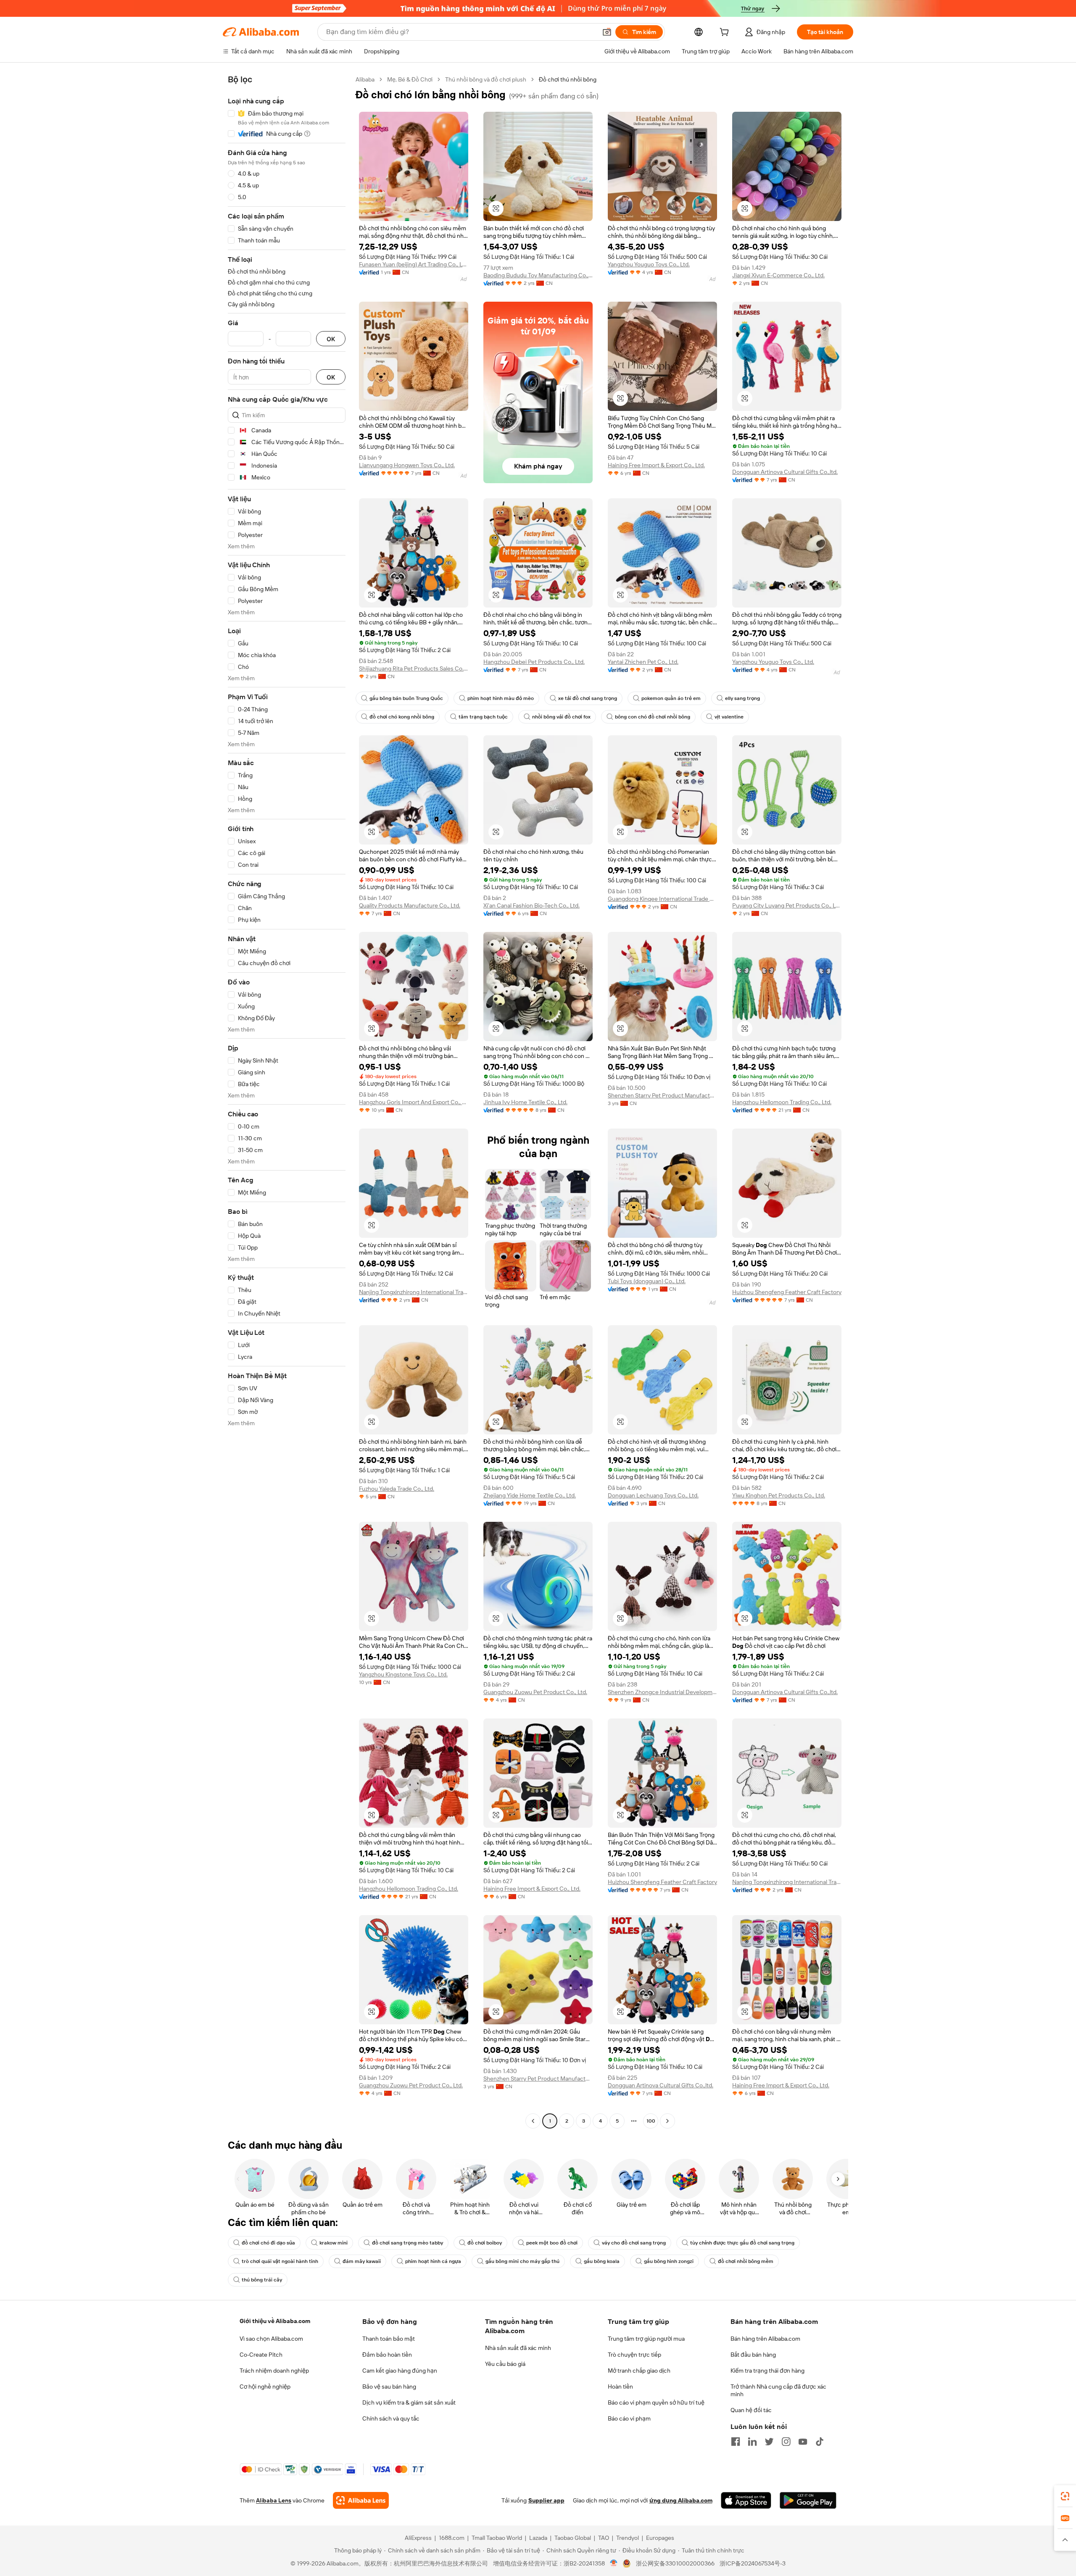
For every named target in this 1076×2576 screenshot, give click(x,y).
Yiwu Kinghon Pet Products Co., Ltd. (779, 1495)
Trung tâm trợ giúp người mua (646, 2339)
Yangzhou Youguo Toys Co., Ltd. (649, 264)
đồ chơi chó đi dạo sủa (268, 2243)
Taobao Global (573, 2538)
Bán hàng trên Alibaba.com (765, 2339)
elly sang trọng (742, 698)
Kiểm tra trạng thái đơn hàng (767, 2371)
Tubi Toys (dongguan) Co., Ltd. (647, 1281)
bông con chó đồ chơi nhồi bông (653, 717)
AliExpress (418, 2538)
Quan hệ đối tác (751, 2410)
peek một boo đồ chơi (552, 2243)
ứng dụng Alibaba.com (681, 2500)
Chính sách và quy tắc (391, 2418)
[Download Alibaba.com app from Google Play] (808, 2500)
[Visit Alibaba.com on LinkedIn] (752, 2442)
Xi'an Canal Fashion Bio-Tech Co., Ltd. (531, 905)
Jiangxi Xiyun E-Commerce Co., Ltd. (778, 275)
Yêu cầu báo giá (505, 2364)
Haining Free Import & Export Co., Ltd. (656, 465)
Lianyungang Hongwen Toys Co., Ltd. (407, 465)
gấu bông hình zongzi (669, 2261)
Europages (660, 2538)
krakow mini (334, 2243)
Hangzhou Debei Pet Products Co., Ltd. (534, 662)
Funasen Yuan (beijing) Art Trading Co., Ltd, (414, 264)
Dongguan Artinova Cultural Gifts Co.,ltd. (785, 472)
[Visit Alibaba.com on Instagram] (786, 2442)
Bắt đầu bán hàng (753, 2355)
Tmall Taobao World (497, 2538)
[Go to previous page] (533, 2121)
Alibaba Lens (274, 2500)
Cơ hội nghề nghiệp (265, 2387)
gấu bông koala (602, 2261)
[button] (607, 32)
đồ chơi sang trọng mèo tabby (407, 2243)
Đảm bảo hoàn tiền (387, 2355)
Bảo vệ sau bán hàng (389, 2387)
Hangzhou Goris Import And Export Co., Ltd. (414, 1102)
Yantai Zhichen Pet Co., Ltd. (643, 662)
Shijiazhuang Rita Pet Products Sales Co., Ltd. (414, 668)
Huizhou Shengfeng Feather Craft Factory (787, 1292)
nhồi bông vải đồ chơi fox (561, 717)
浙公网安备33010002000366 (675, 2563)
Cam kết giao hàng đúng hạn (400, 2371)
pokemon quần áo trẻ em (671, 698)
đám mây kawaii (362, 2261)
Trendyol (628, 2538)
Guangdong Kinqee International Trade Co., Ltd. (662, 899)
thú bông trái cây (262, 2280)
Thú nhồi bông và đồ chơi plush (486, 79)
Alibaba (365, 79)
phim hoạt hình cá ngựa (433, 2261)
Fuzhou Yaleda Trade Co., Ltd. (397, 1489)
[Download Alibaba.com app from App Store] (746, 2500)
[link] (1065, 2496)
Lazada (538, 2538)
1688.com (452, 2538)
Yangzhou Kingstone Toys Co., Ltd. (403, 1674)
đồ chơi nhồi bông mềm (746, 2261)
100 (651, 2121)
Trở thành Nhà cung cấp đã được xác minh (778, 2390)
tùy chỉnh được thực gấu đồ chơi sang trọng (742, 2243)
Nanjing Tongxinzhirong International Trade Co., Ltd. (414, 1292)
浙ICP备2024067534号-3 (753, 2563)
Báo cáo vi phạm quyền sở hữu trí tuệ (656, 2402)
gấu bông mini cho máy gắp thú (522, 2261)
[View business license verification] (614, 2563)
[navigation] (287, 1101)
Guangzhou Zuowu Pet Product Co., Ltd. (535, 1692)
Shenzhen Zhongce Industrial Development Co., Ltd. (662, 1692)
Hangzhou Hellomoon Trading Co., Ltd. (782, 1102)
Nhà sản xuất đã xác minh (518, 2348)
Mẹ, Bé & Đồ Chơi (410, 79)
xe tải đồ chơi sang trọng (588, 698)
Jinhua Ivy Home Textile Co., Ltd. (525, 1102)
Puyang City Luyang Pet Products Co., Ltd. (787, 905)
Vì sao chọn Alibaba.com (271, 2339)
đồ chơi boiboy (485, 2243)
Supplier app (546, 2500)
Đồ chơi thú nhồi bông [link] (568, 79)
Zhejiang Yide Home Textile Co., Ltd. (530, 1495)
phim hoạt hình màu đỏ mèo (501, 698)
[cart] (726, 33)
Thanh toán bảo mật (389, 2339)
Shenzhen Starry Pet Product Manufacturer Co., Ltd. (662, 1095)
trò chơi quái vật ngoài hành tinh (280, 2261)
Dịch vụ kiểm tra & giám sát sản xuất (409, 2402)
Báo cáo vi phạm (629, 2418)
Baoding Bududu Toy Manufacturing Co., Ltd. (538, 275)
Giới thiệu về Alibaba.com (275, 2321)
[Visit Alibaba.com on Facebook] (736, 2442)
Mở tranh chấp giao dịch (639, 2371)
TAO (604, 2538)
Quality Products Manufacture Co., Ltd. (410, 905)
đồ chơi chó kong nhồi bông (402, 717)
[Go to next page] (667, 2121)
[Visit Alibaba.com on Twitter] (769, 2442)
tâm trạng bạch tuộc (483, 717)
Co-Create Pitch (261, 2355)
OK (331, 339)
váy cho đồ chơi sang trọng (634, 2243)
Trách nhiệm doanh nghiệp (274, 2371)
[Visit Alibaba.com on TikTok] (820, 2442)
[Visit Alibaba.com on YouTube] (803, 2442)
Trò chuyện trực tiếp (634, 2355)
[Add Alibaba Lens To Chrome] (361, 2500)
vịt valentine (729, 717)
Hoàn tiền (620, 2387)
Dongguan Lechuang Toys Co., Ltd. (653, 1495)
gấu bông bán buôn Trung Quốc (406, 698)
